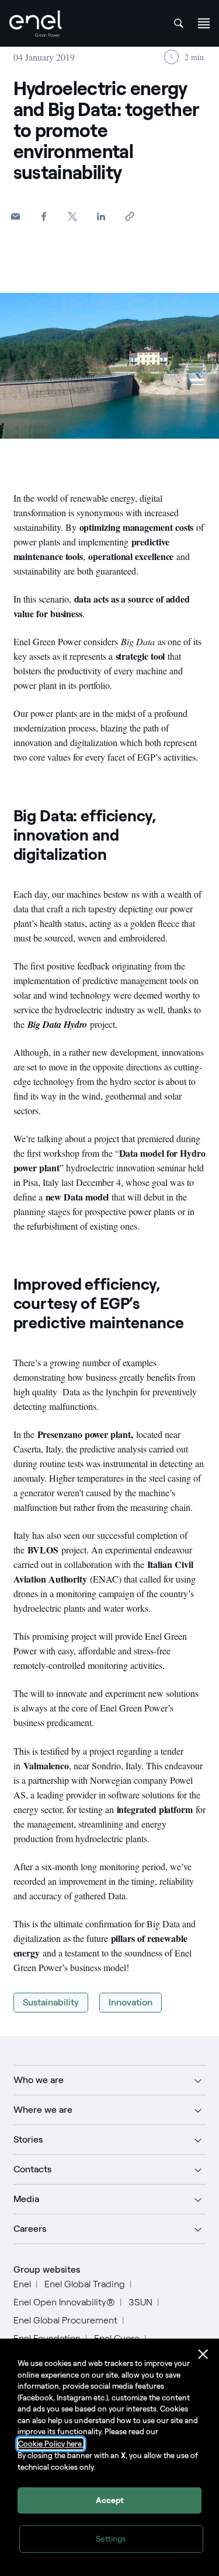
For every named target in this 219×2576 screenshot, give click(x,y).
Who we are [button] (39, 2080)
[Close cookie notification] (203, 2354)
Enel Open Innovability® (64, 2302)
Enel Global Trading (85, 2284)
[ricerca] (179, 23)
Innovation (131, 2002)
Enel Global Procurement (65, 2320)
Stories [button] (28, 2139)
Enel (22, 2284)
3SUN (140, 2302)
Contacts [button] (32, 2169)
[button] (15, 216)
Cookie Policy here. (51, 2444)
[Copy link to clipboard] (130, 216)
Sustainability (51, 2002)
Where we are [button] (43, 2110)
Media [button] (26, 2199)
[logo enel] (36, 24)
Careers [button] (30, 2229)
